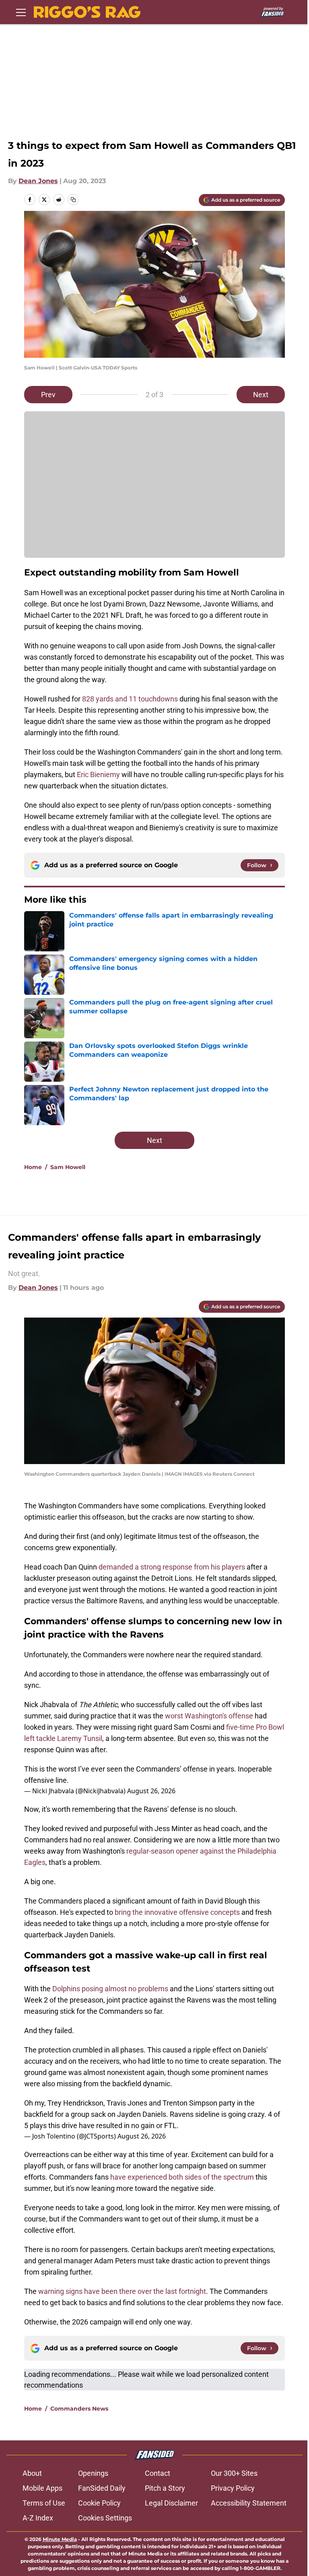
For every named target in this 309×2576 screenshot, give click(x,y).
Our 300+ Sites (234, 2473)
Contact (158, 2473)
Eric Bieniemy (98, 774)
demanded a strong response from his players (172, 1567)
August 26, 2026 (151, 1791)
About (32, 2473)
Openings (93, 2473)
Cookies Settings (105, 2518)
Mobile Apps (42, 2488)
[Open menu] (21, 12)
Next (261, 395)
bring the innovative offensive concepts (176, 1912)
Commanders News (79, 2409)
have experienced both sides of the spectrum (182, 2177)
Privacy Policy (233, 2488)
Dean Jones (38, 181)
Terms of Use (44, 2503)
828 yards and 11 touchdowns (130, 699)
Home (33, 1167)
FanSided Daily (102, 2488)
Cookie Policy (99, 2503)
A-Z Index (38, 2518)
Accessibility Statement (249, 2503)
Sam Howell (68, 1167)
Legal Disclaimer (171, 2503)
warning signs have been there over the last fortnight (122, 2291)
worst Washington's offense (209, 1716)
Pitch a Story (165, 2488)
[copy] (73, 200)
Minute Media (60, 2539)
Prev (48, 395)
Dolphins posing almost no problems (110, 1989)
